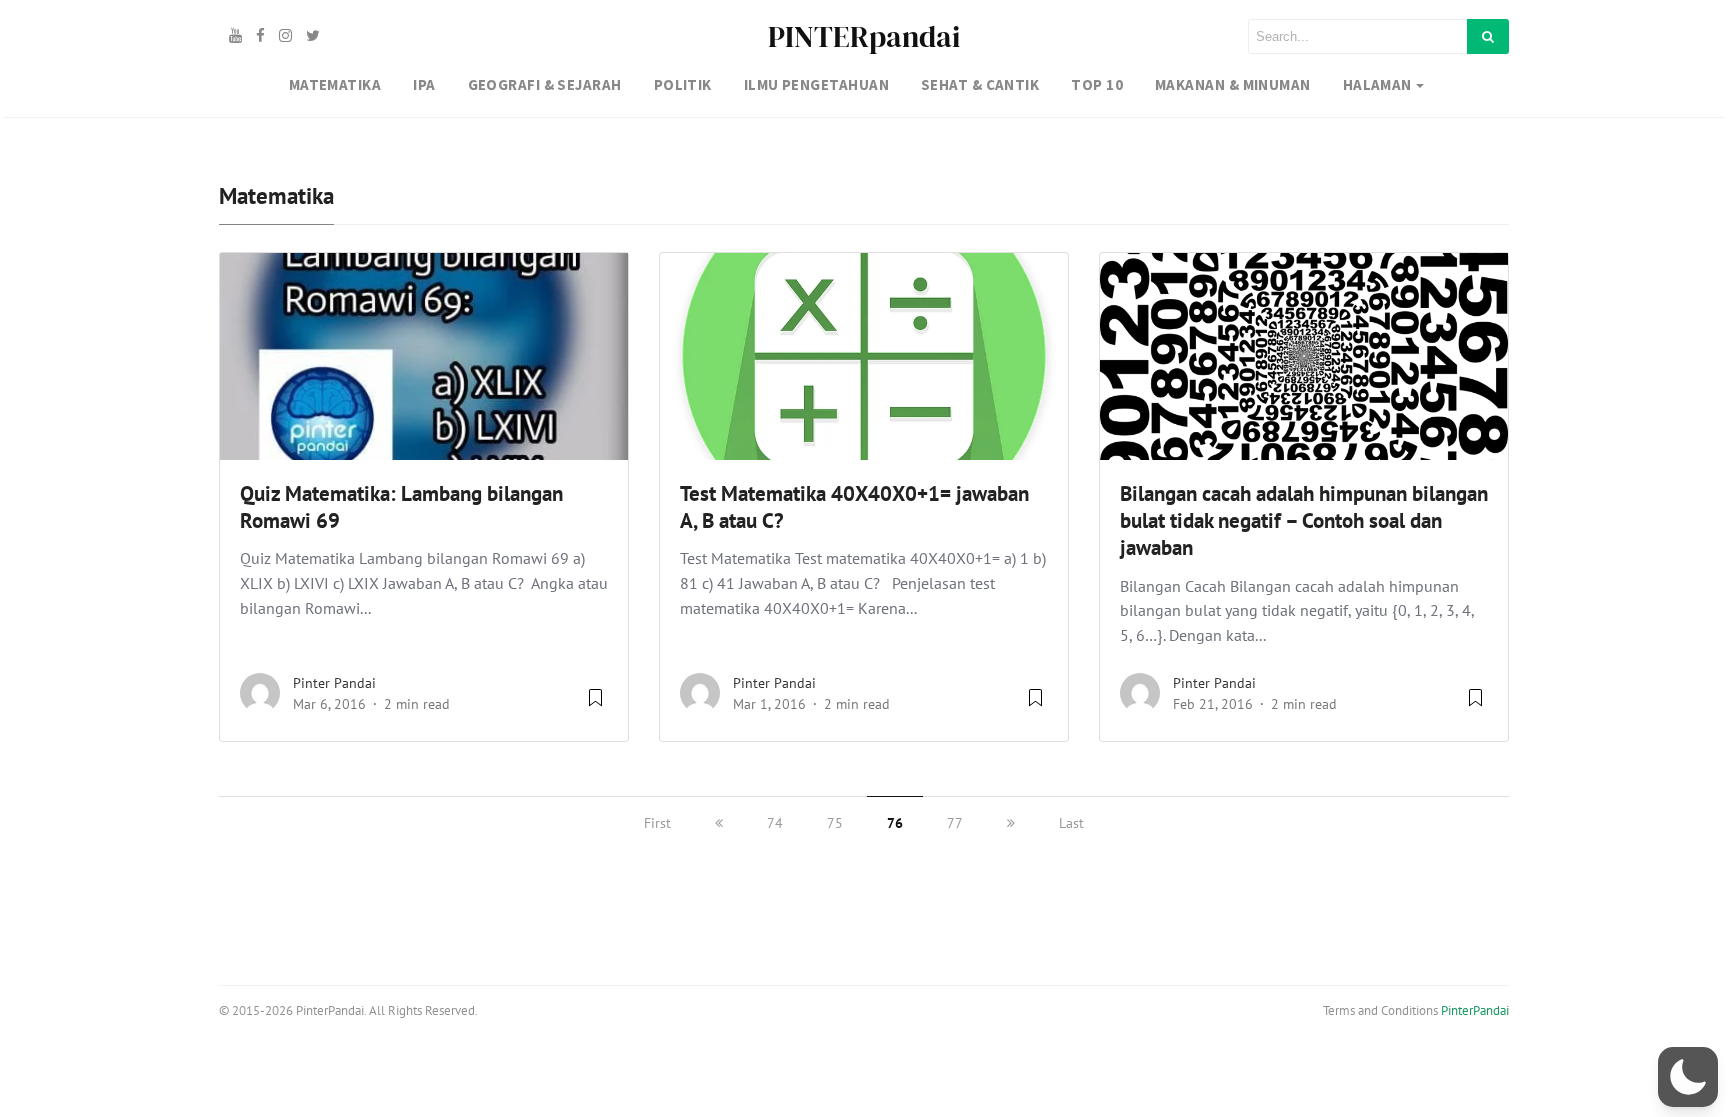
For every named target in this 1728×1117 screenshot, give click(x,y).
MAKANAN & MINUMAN (1233, 84)
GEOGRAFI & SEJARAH (545, 84)
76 (895, 823)
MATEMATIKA (335, 84)
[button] (1688, 1077)
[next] (1011, 823)
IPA (424, 84)
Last (1071, 823)
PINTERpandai (864, 36)
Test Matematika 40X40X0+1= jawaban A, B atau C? (854, 507)
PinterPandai (1475, 1010)
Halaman (1377, 84)
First (657, 823)
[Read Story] (595, 705)
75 (835, 823)
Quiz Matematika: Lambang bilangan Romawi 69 (401, 507)
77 (955, 823)
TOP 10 (1097, 84)
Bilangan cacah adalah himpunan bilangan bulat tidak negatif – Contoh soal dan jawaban (1304, 521)
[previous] (719, 823)
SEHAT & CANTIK (980, 84)
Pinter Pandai (334, 683)
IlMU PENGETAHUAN (816, 84)
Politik (683, 84)
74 (775, 823)
